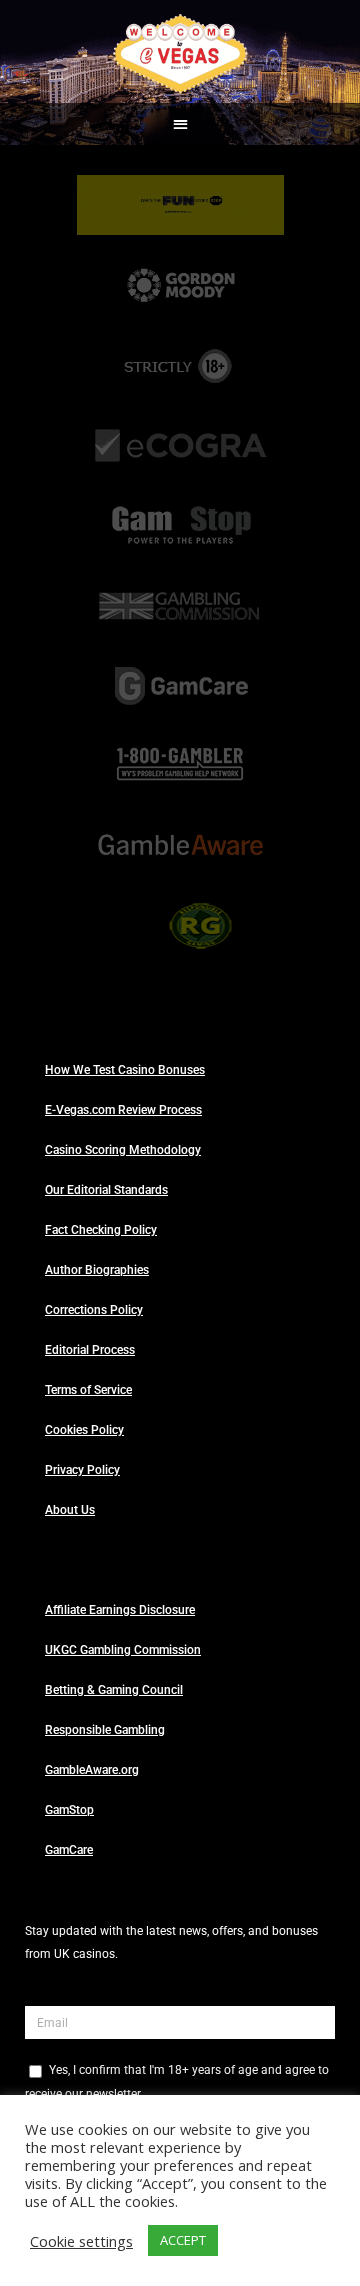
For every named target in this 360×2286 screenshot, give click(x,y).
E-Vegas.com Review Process (123, 1110)
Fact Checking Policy (101, 1230)
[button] (180, 124)
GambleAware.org (92, 1770)
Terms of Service (88, 1390)
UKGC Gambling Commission (123, 1650)
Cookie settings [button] (81, 2241)
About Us (70, 1510)
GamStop (69, 1810)
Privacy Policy (82, 1470)
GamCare (69, 1850)
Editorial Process (90, 1350)
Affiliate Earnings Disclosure (120, 1610)
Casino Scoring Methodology (123, 1150)
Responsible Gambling (105, 1730)
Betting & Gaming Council (114, 1690)
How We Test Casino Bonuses (125, 1070)
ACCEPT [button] (183, 2240)
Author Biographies (97, 1270)
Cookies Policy (84, 1430)
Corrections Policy (94, 1310)
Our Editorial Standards (106, 1190)
